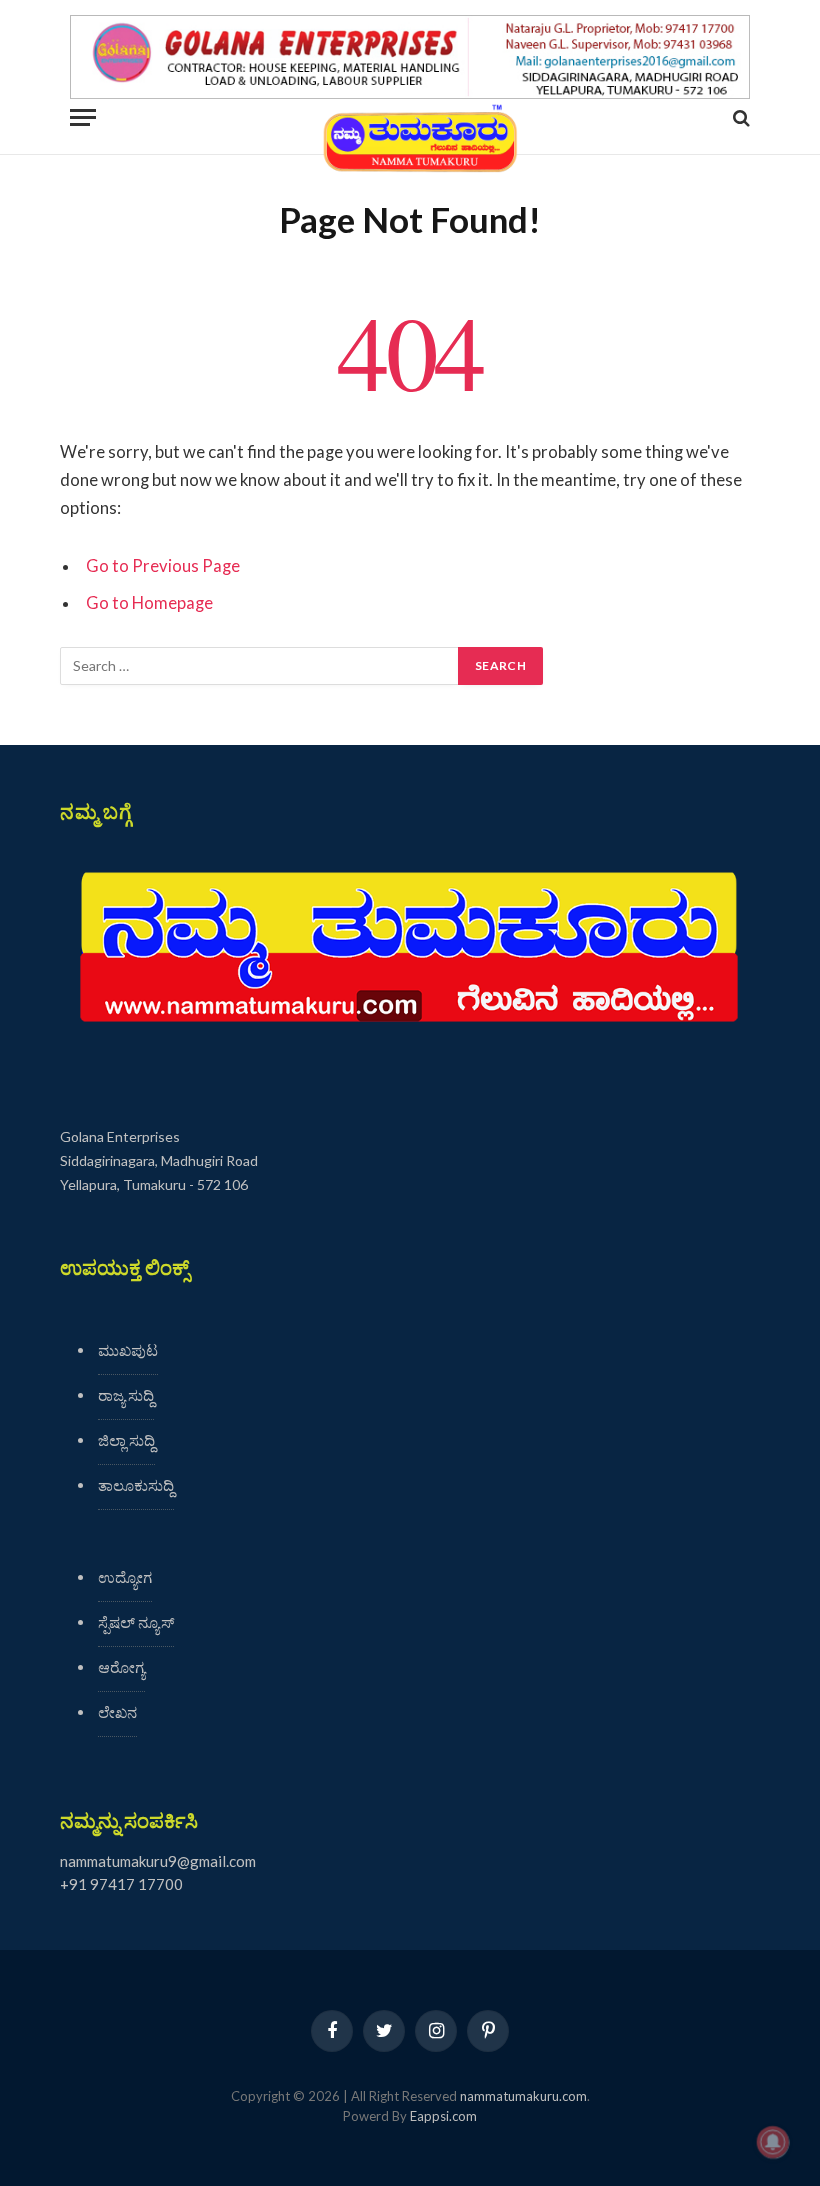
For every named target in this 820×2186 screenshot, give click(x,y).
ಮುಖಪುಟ (128, 1350)
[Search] (739, 117)
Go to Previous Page (163, 566)
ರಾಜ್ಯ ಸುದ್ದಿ (126, 1395)
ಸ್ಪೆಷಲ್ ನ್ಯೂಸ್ (136, 1622)
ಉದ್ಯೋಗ (125, 1577)
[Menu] (83, 117)
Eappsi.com (443, 2116)
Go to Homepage (149, 603)
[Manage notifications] (773, 2142)
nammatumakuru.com (523, 2096)
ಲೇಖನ (117, 1712)
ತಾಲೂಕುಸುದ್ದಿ (136, 1485)
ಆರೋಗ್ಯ (121, 1667)
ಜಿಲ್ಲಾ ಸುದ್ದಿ (126, 1440)
